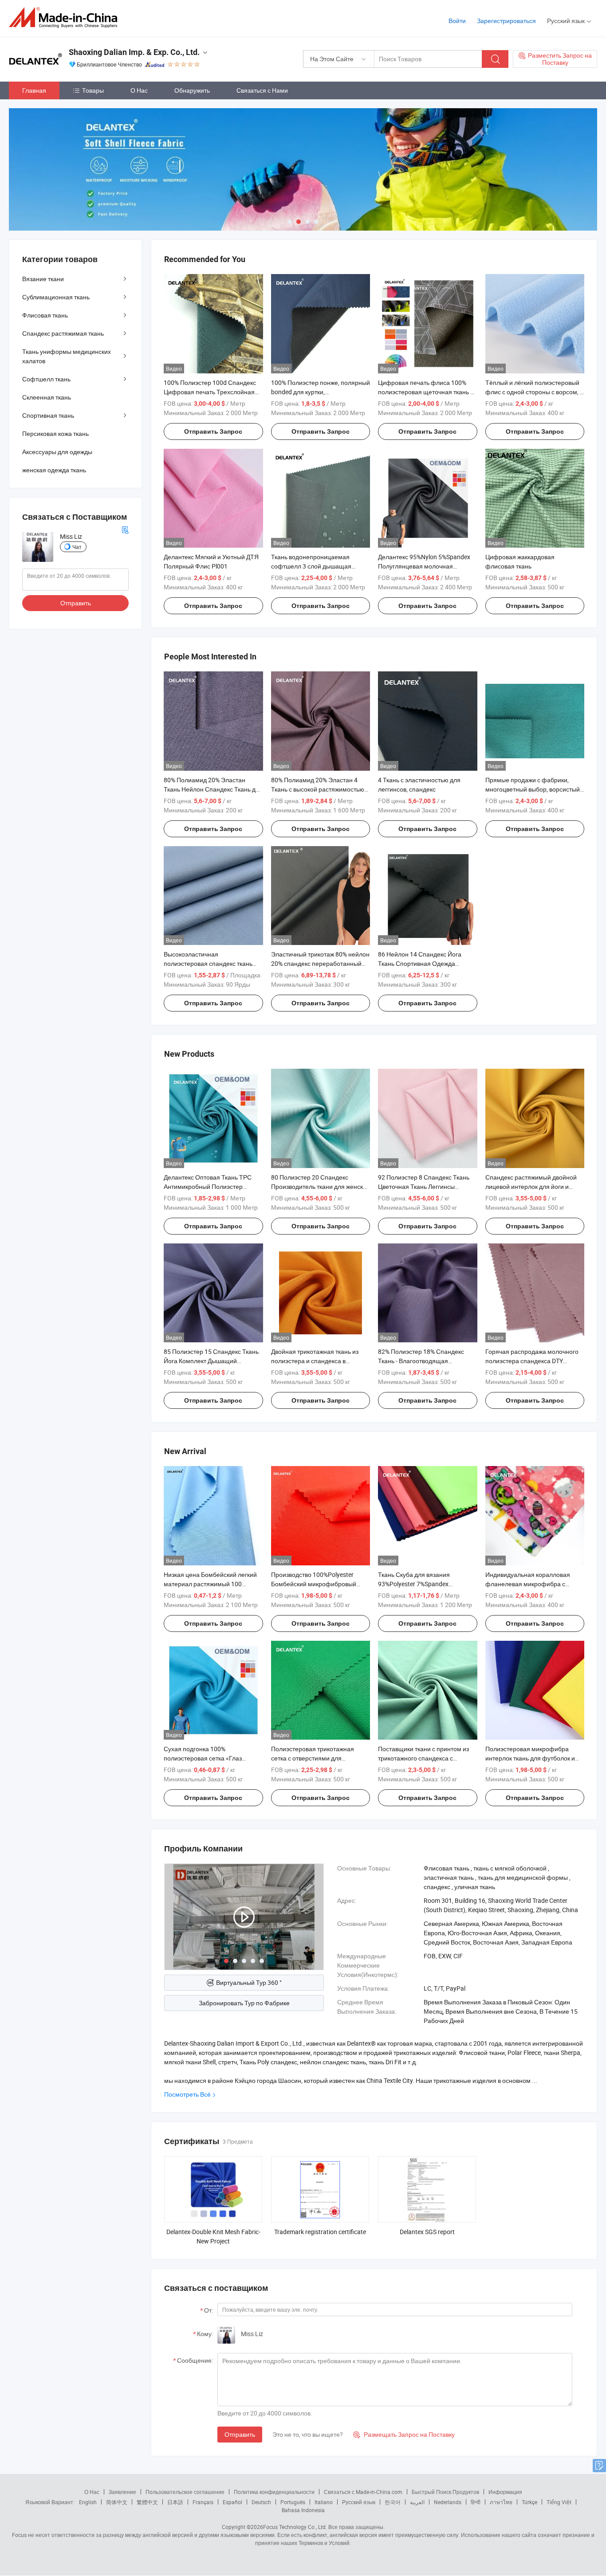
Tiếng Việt (559, 2502)
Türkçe (529, 2502)
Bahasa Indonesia (303, 2510)
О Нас (139, 90)
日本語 (175, 2502)
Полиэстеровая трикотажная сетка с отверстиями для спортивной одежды (313, 1758)
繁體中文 (147, 2502)
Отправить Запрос (213, 431)
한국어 (393, 2502)
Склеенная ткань (47, 397)
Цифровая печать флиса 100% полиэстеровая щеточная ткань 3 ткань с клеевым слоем (426, 392)
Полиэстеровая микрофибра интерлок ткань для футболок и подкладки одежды (530, 1758)
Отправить (240, 2434)
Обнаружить (192, 90)
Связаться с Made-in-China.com (363, 2492)
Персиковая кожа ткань (55, 433)
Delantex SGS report (427, 2232)
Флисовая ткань (45, 315)
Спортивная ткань (48, 415)
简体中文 (117, 2502)
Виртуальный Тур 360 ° (249, 1982)
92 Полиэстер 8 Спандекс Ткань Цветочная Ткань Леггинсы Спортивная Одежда (424, 1186)
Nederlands (448, 2502)
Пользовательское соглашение (185, 2492)
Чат (77, 547)
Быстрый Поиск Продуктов (445, 2492)
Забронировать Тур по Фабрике (244, 2003)
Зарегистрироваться (506, 21)
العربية (417, 2502)
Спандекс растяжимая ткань (63, 333)
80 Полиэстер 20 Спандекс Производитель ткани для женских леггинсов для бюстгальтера (320, 1186)
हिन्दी (476, 2502)
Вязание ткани (43, 279)
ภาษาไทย (501, 2502)
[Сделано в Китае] (66, 18)
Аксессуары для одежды (57, 452)
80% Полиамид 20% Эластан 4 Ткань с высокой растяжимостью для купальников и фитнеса (318, 789)
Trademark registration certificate (320, 2232)
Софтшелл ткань (46, 379)
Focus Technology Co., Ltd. (295, 2527)
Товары (93, 90)
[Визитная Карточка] (125, 529)
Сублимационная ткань (56, 297)
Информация (505, 2492)
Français (203, 2502)
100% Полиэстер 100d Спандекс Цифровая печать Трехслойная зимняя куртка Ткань (210, 392)
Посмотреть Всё (187, 2094)
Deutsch (261, 2502)
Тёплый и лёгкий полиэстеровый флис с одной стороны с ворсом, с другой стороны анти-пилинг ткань (535, 392)
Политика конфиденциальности (274, 2492)
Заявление (122, 2492)
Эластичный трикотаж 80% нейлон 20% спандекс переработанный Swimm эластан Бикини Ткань (320, 963)
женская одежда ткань (54, 470)
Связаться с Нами (262, 90)
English (88, 2502)
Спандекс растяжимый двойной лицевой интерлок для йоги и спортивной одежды (531, 1186)
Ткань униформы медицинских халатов (67, 356)
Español (232, 2502)
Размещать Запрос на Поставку (404, 2434)
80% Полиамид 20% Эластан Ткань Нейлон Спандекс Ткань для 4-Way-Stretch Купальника (213, 789)
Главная (34, 90)
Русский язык (359, 2502)
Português (293, 2502)
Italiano (324, 2502)
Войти (457, 21)
